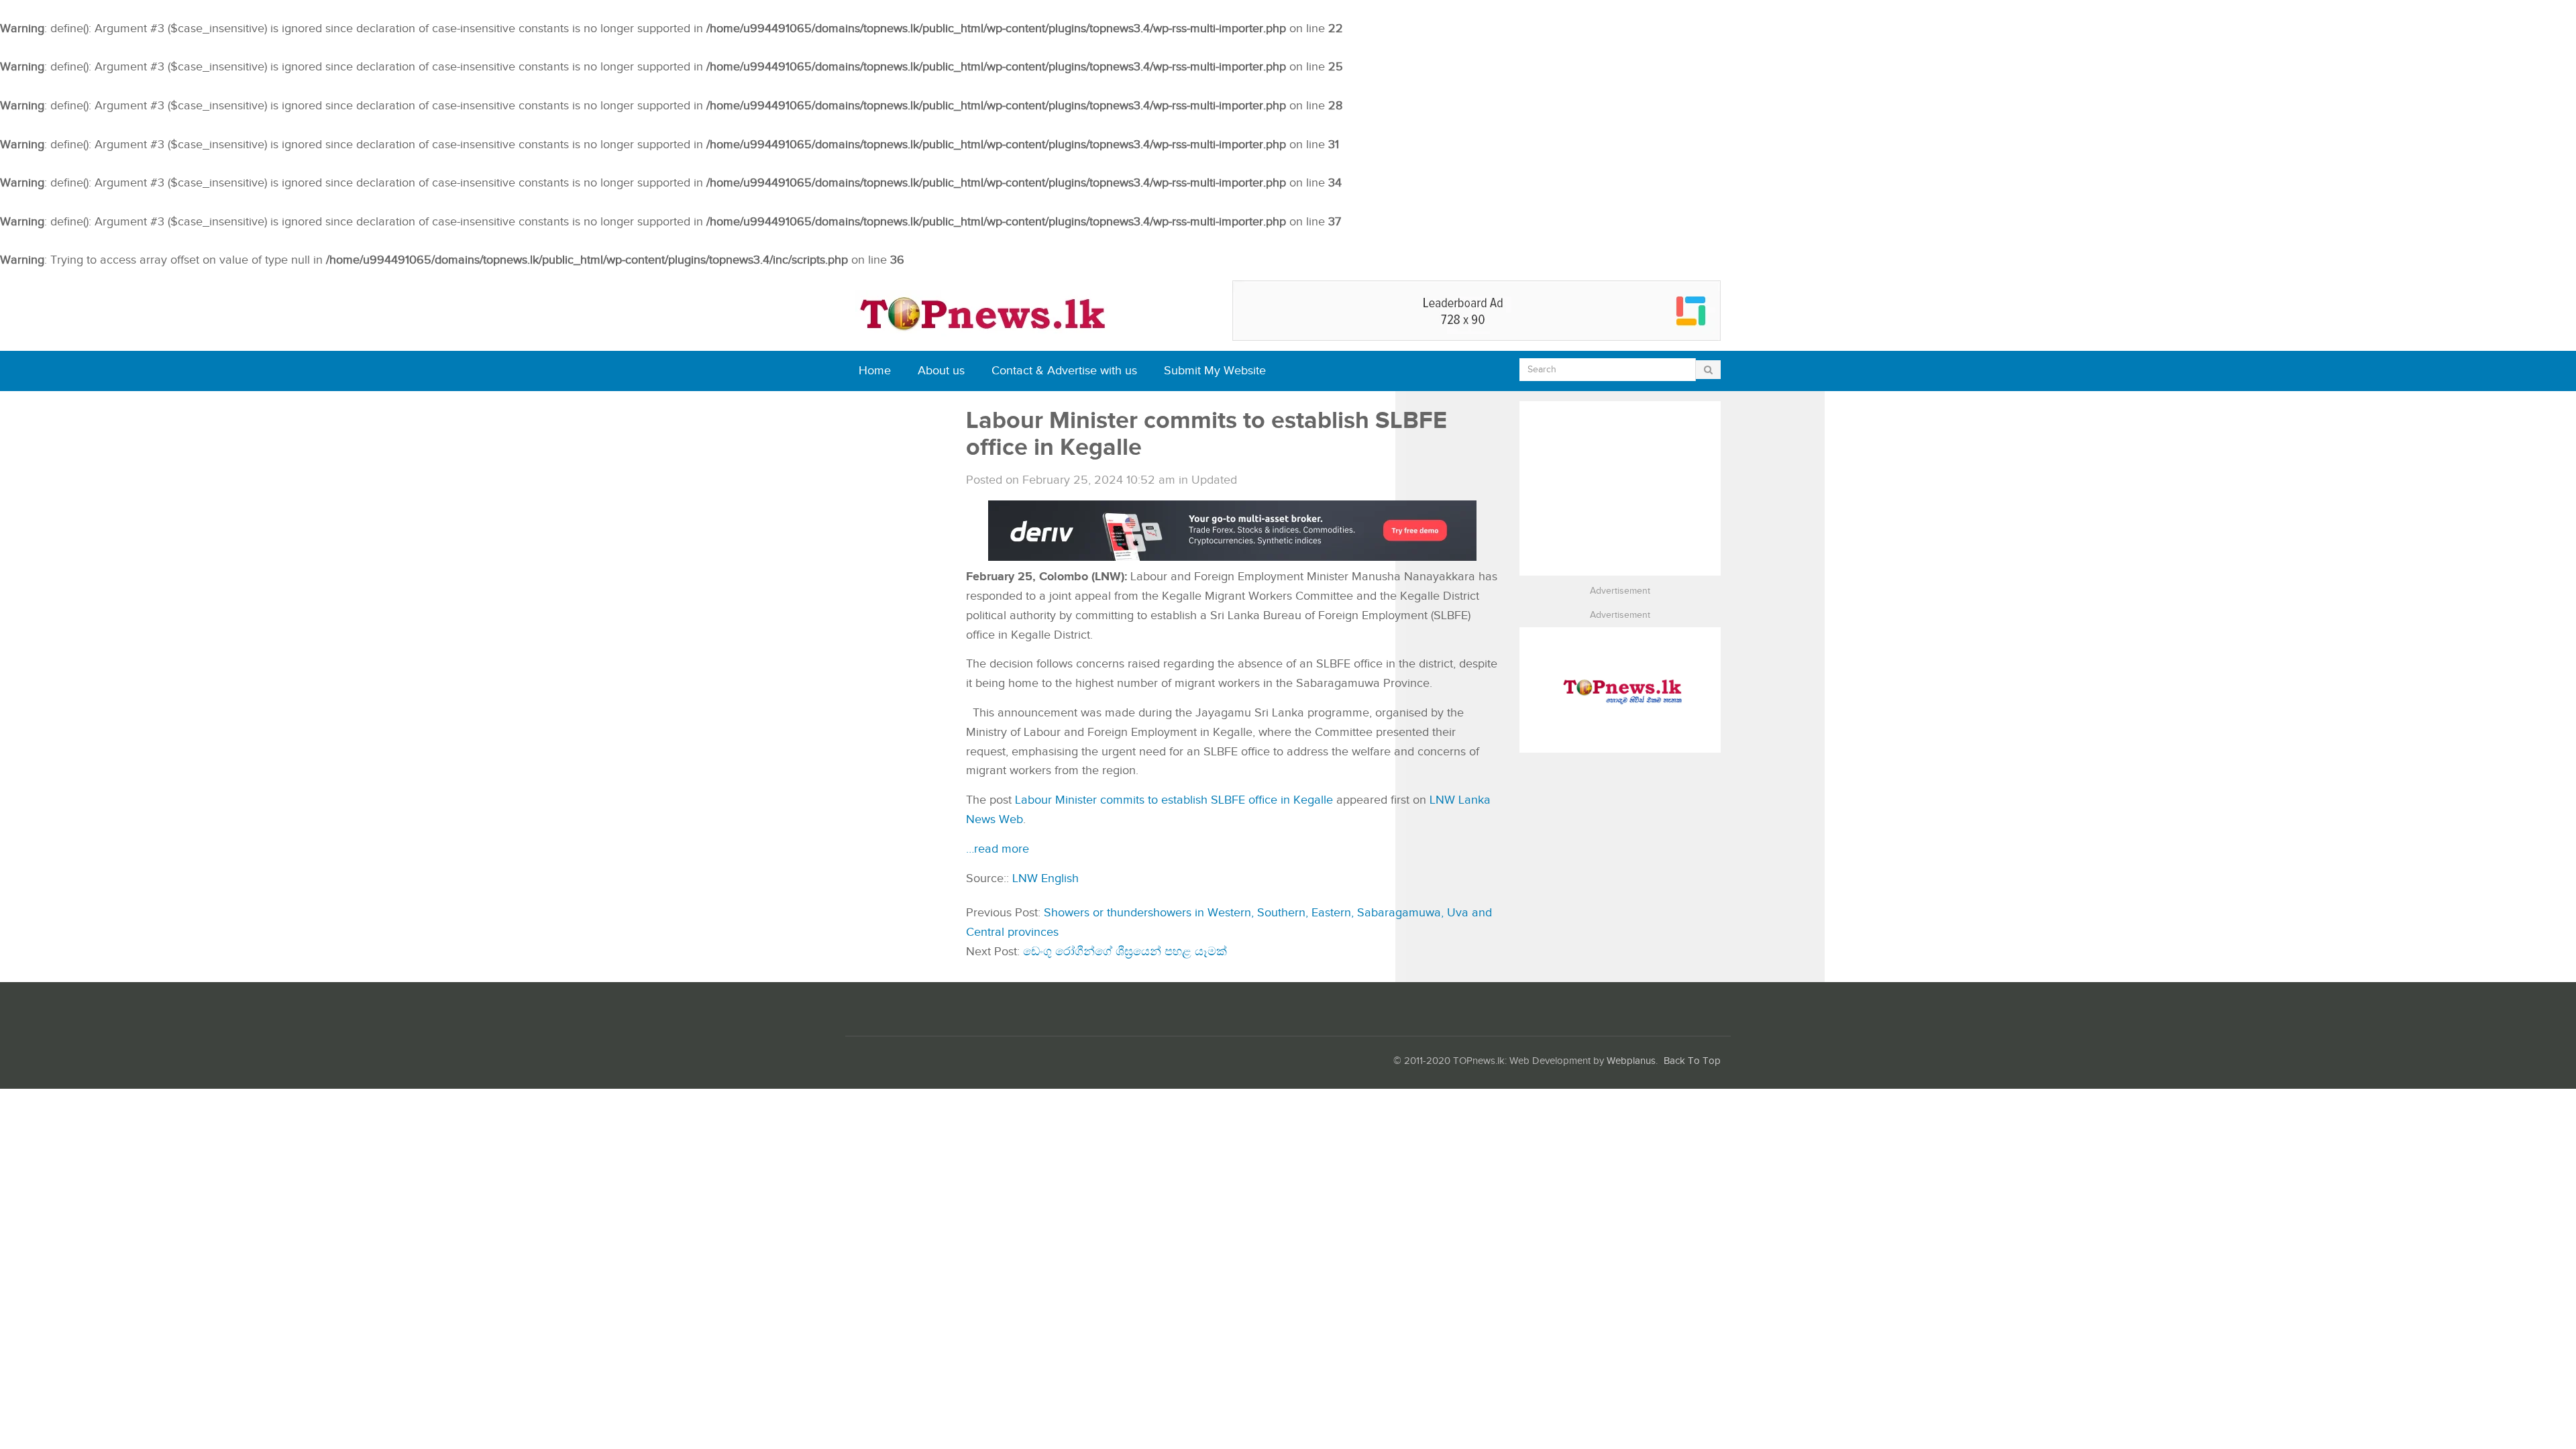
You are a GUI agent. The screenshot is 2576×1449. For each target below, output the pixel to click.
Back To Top (1692, 1061)
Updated (1214, 480)
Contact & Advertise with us (1064, 371)
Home (875, 371)
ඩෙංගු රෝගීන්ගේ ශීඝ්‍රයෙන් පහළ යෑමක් (1125, 952)
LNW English (1045, 878)
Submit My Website (1215, 371)
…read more (998, 849)
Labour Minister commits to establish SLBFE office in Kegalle (1174, 800)
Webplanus (1631, 1061)
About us (941, 371)
